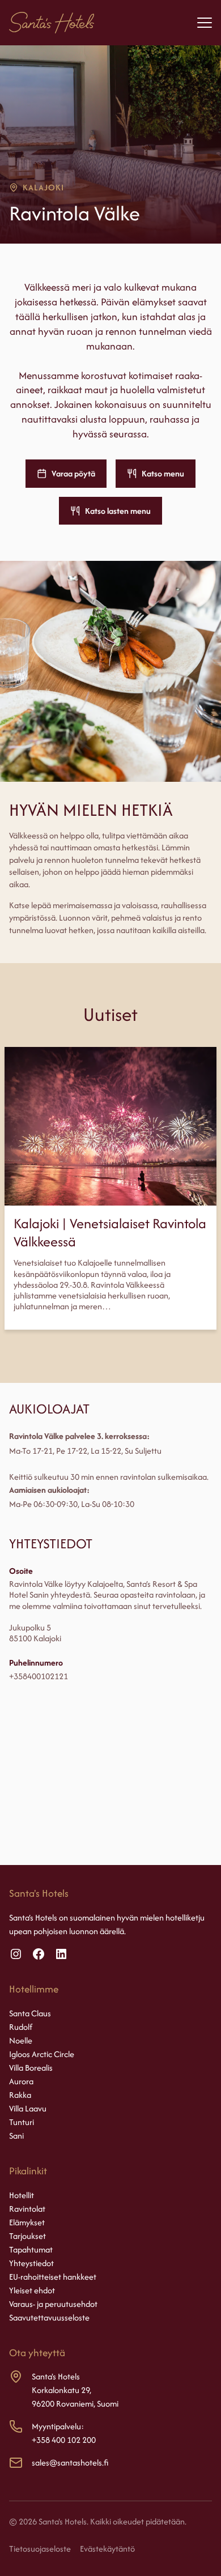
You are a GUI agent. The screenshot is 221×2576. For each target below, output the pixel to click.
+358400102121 (39, 1676)
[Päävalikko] (205, 23)
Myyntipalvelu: (58, 2426)
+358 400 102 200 (64, 2440)
